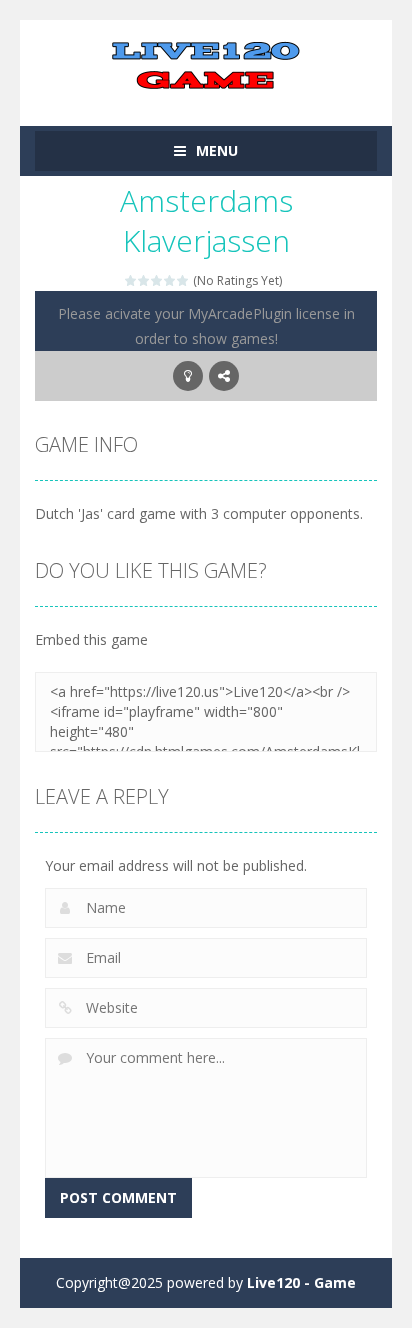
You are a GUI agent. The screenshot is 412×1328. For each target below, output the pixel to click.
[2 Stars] (144, 280)
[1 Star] (131, 280)
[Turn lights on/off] (188, 376)
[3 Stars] (157, 280)
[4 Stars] (170, 280)
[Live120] (206, 63)
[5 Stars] (183, 280)
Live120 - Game (301, 1282)
